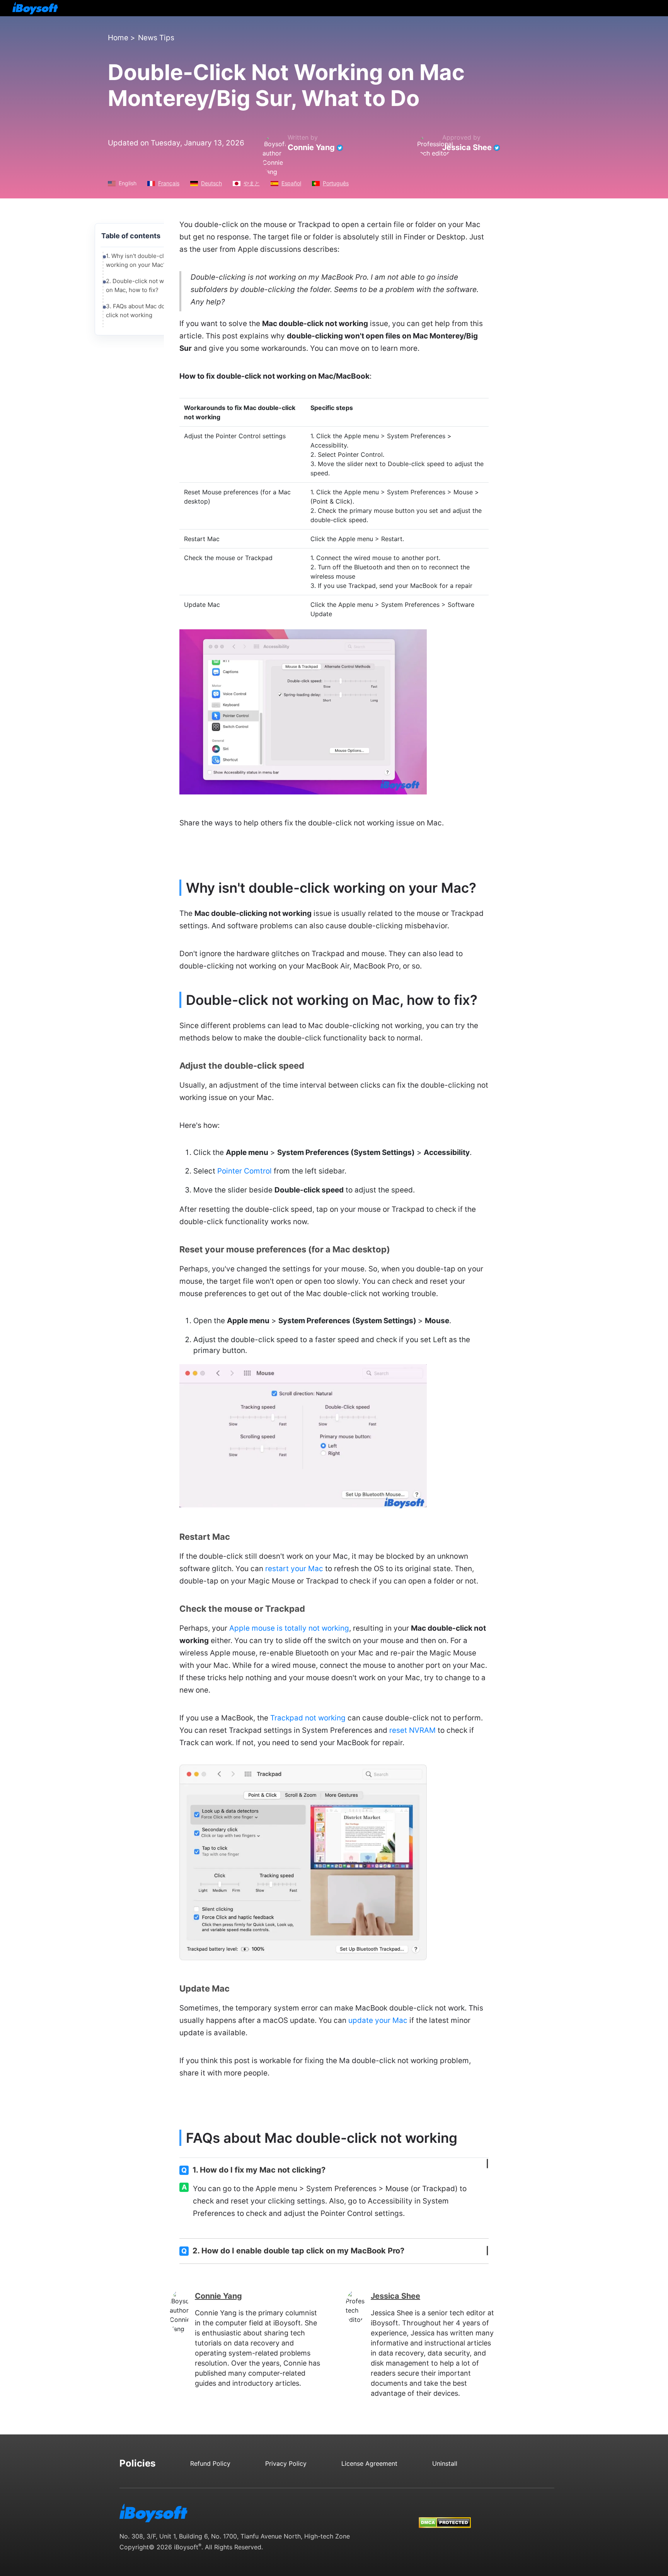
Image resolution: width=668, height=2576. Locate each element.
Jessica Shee (467, 147)
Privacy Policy (286, 2463)
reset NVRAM (412, 1730)
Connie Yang (311, 147)
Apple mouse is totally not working (289, 1628)
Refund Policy (210, 2463)
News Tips (156, 38)
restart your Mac (294, 1569)
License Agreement (369, 2463)
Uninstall (445, 2463)
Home (118, 38)
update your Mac (378, 2020)
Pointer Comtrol (245, 1171)
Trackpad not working (308, 1718)
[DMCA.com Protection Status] (445, 2515)
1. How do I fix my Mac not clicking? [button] (253, 2170)
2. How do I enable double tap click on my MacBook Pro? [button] (293, 2251)
